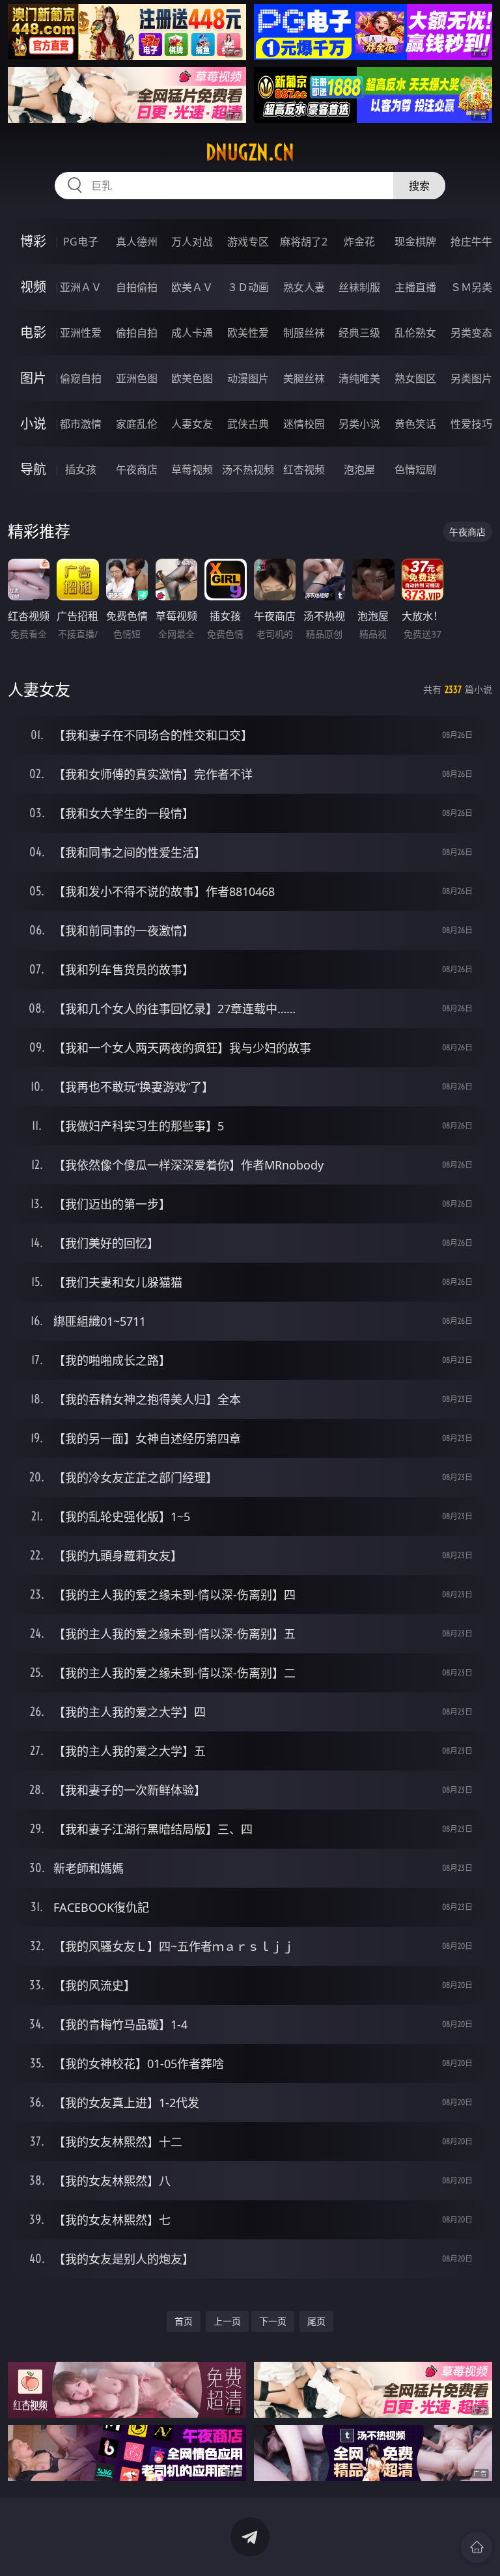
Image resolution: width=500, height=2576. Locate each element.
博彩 (33, 241)
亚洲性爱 (81, 333)
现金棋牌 (415, 242)
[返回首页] (477, 2547)
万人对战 (192, 242)
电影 (33, 332)
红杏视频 (304, 469)
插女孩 (81, 469)
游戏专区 (248, 242)
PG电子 (81, 242)
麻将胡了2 (304, 242)
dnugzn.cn (250, 152)
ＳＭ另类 (471, 287)
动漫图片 (248, 378)
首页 (184, 2321)
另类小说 (359, 424)
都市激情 (81, 424)
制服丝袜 (304, 333)
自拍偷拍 (137, 287)
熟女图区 (415, 378)
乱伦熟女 (415, 333)
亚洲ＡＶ (81, 287)
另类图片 (471, 378)
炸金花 (359, 242)
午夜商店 (137, 469)
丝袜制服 (359, 287)
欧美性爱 (248, 333)
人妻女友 (192, 424)
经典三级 (359, 333)
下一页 (273, 2321)
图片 (33, 378)
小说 (33, 424)
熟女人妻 (304, 287)
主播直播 (415, 287)
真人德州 (137, 242)
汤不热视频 (248, 469)
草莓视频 (192, 469)
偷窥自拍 (81, 378)
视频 (33, 287)
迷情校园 (304, 424)
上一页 (227, 2321)
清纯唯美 (359, 378)
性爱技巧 (471, 424)
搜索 (419, 186)
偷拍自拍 (137, 333)
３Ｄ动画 (248, 287)
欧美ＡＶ (192, 287)
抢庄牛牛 (471, 242)
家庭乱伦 (137, 424)
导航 (33, 469)
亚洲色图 (137, 378)
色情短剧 (415, 469)
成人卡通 (192, 333)
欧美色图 (192, 378)
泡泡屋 (359, 469)
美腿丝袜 (304, 378)
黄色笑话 (415, 424)
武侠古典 (248, 424)
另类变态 (471, 333)
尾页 (316, 2321)
